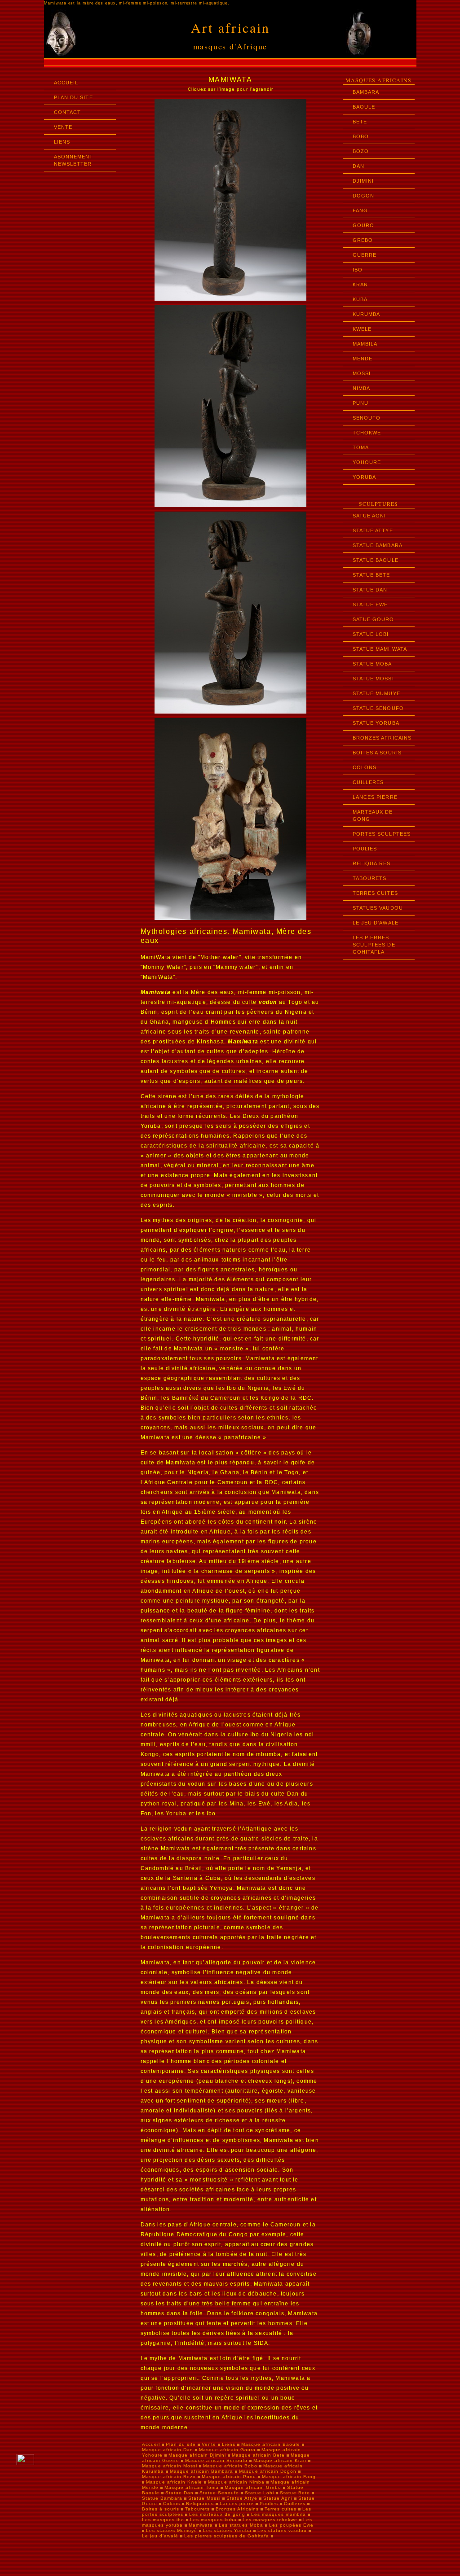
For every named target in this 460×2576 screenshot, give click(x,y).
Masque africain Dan (168, 2450)
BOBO (361, 136)
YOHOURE (367, 462)
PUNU (360, 403)
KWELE (362, 329)
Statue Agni (278, 2498)
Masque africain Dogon (268, 2471)
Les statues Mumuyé (172, 2530)
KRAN (360, 285)
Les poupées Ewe (291, 2525)
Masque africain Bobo (230, 2466)
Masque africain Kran (280, 2460)
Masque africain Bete (258, 2455)
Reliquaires (200, 2504)
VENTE (63, 127)
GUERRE (365, 255)
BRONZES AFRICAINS (382, 738)
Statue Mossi (204, 2498)
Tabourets (197, 2509)
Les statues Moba (242, 2525)
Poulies (269, 2504)
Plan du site (181, 2444)
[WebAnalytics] (25, 2463)
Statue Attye (242, 2498)
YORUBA (365, 477)
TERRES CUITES (375, 893)
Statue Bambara (162, 2498)
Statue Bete (295, 2493)
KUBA (360, 299)
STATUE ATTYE (373, 530)
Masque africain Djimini (197, 2455)
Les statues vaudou (283, 2530)
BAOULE (364, 107)
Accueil (151, 2444)
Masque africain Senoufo (216, 2460)
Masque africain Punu (229, 2477)
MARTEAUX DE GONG (373, 815)
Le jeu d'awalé (161, 2536)
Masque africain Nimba (236, 2482)
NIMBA (362, 388)
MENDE (363, 359)
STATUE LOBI (371, 634)
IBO (358, 270)
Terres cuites (281, 2509)
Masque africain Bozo (169, 2477)
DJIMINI (363, 181)
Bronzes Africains (237, 2509)
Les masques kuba (214, 2520)
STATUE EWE (370, 605)
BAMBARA (366, 92)
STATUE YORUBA (376, 723)
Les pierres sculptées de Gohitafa (228, 2536)
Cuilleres (295, 2504)
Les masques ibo (164, 2520)
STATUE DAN (370, 590)
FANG (360, 210)
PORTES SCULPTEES (382, 834)
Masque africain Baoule (271, 2444)
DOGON (364, 196)
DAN (358, 166)
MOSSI (362, 373)
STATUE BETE (372, 575)
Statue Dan (179, 2493)
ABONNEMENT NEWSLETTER (74, 160)
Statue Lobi (259, 2493)
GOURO (364, 225)
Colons (172, 2504)
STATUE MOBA (372, 664)
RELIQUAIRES (372, 863)
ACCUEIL (66, 83)
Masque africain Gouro (227, 2450)
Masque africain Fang (289, 2477)
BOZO (361, 151)
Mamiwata (202, 2525)
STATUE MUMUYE (376, 693)
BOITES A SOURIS (377, 753)
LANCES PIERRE (375, 797)
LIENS (62, 142)
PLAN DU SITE (73, 97)
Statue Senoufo (219, 2493)
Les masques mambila (279, 2514)
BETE (360, 122)
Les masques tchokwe (271, 2520)
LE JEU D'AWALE (376, 923)
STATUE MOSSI (373, 679)
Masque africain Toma (192, 2487)
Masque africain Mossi (170, 2466)
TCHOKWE (367, 433)
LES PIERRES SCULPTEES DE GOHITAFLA (374, 945)
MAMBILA (365, 344)
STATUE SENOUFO (378, 708)
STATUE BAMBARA (378, 545)
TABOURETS (370, 878)
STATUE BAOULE (376, 560)
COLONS (365, 767)
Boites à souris (161, 2509)
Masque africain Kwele (174, 2482)
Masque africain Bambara (201, 2471)
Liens (229, 2444)
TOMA (361, 447)
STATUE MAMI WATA (380, 649)
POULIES (365, 849)
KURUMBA (367, 314)
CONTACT (68, 112)
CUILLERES (368, 782)
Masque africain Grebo (253, 2487)
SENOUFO (367, 418)
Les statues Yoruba (228, 2530)
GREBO (363, 240)
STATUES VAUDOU (378, 908)
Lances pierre (237, 2504)
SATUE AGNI (369, 516)
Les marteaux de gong (218, 2514)
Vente (209, 2444)
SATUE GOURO (374, 619)
